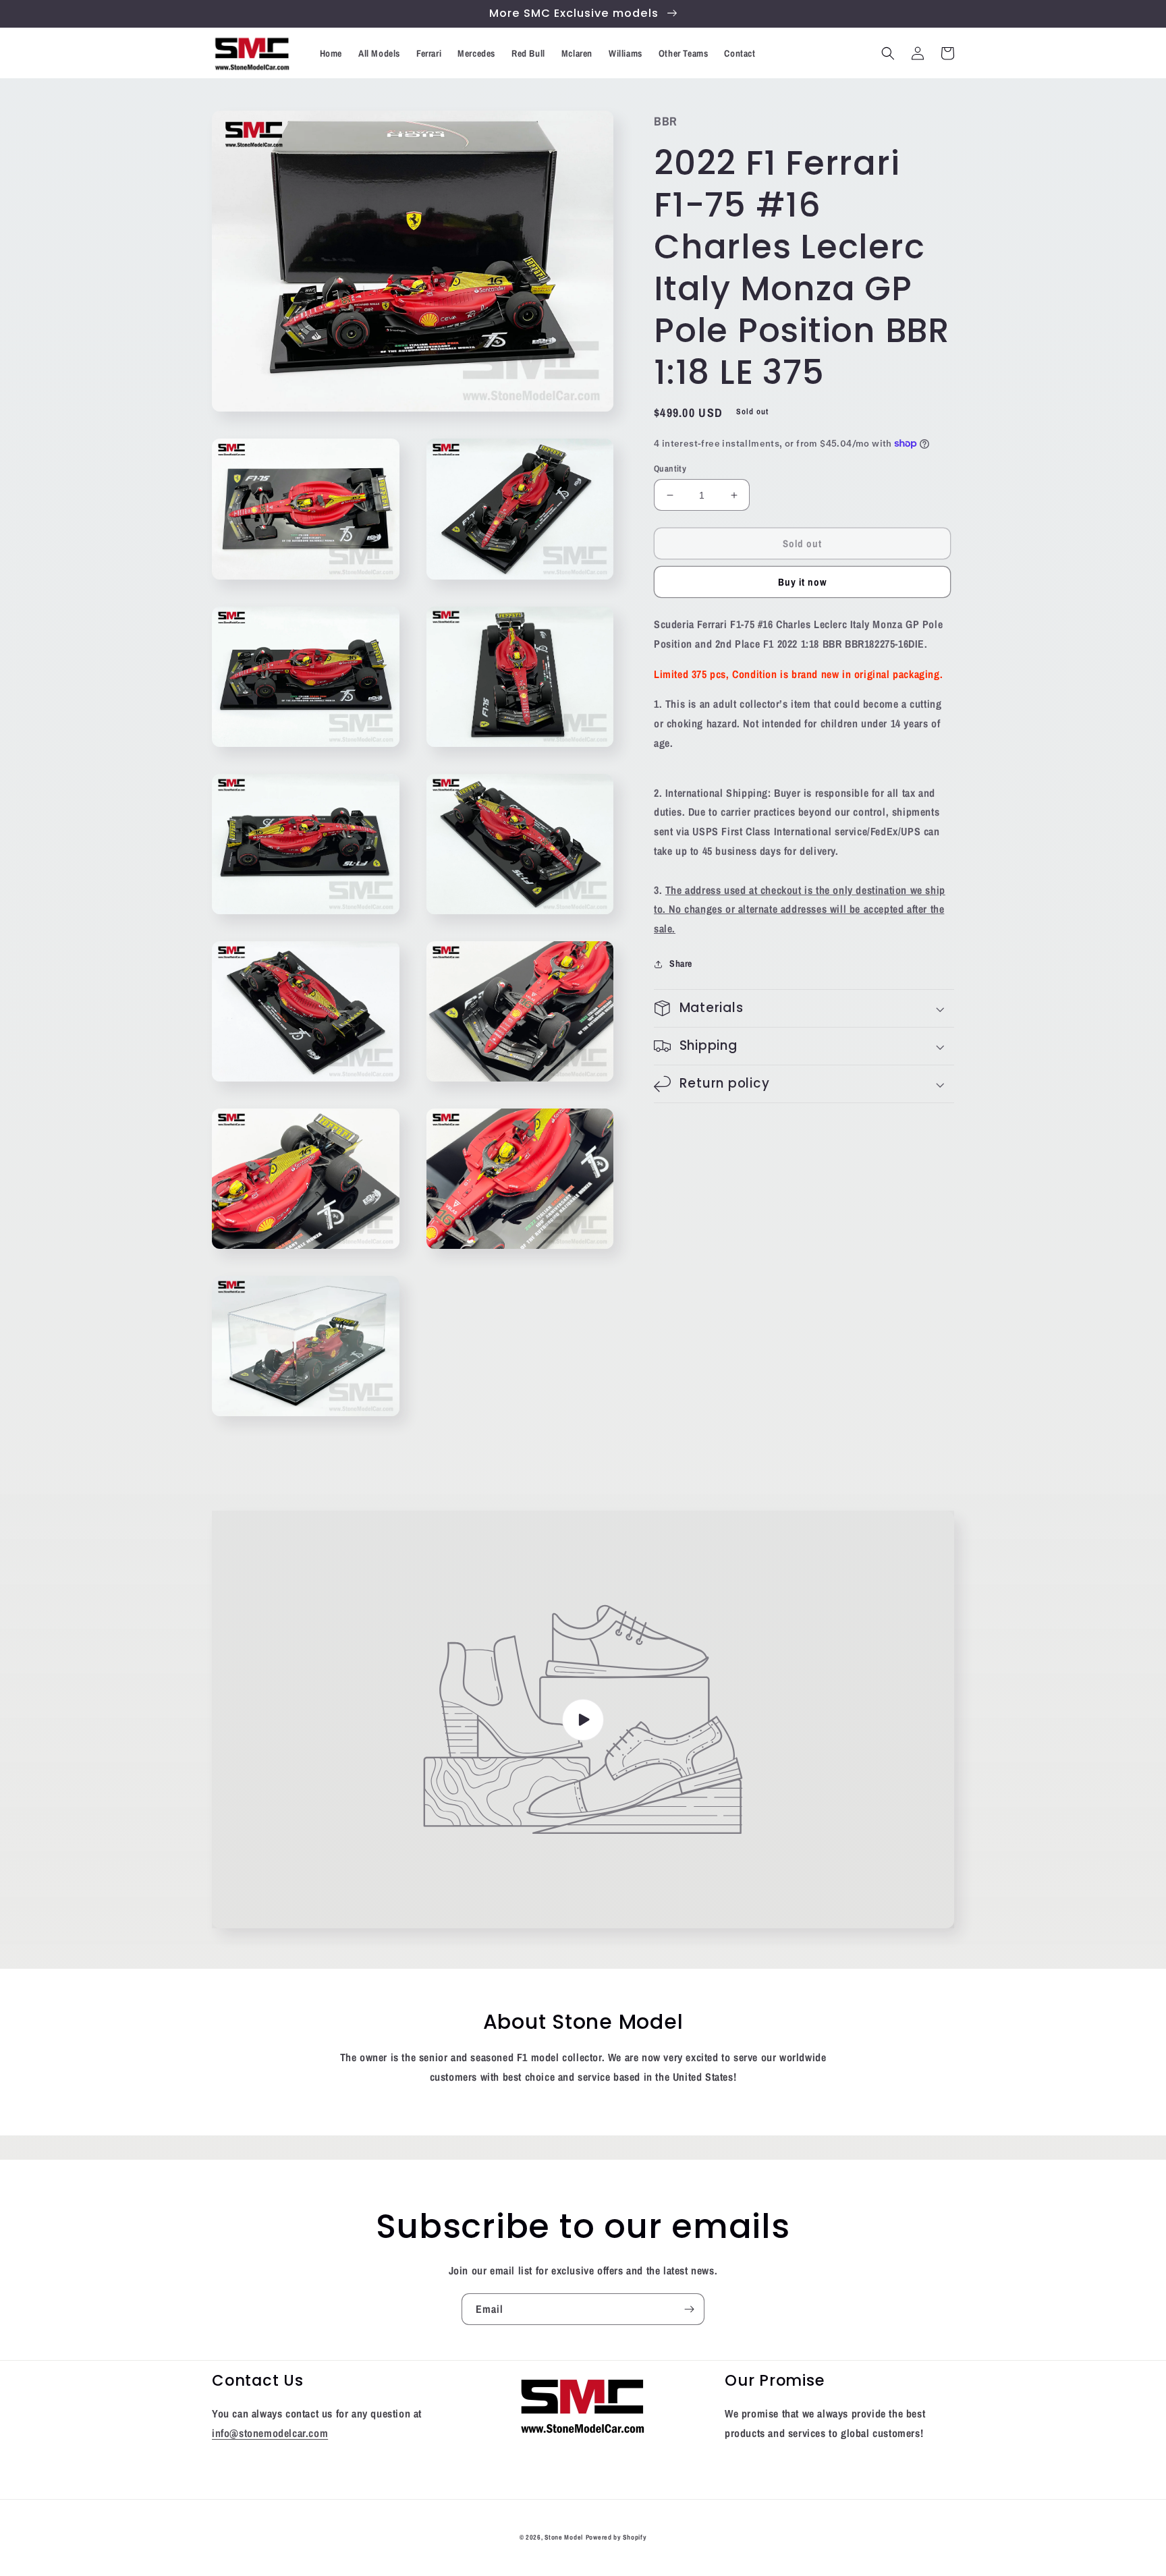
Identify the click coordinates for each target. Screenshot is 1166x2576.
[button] (888, 53)
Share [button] (681, 963)
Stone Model (564, 2537)
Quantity (670, 469)
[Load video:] (583, 1719)
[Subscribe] (689, 2309)
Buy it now (803, 582)
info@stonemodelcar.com (270, 2433)
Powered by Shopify (616, 2537)
